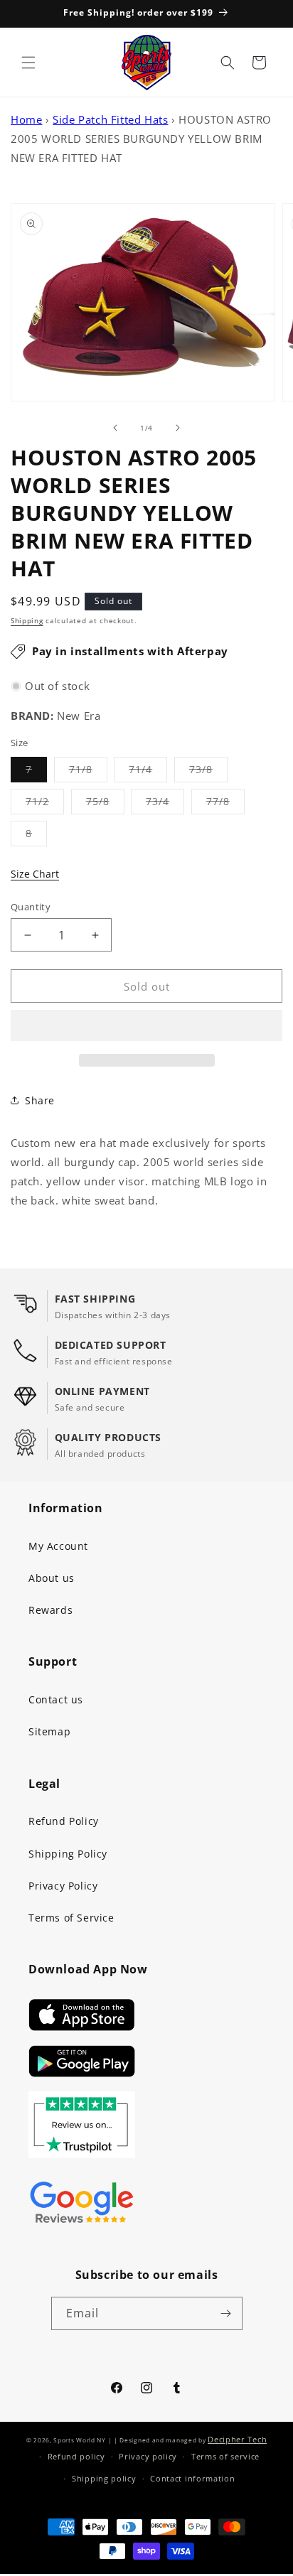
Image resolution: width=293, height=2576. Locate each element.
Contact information (192, 2478)
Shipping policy (104, 2478)
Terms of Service (71, 1918)
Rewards (50, 1610)
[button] (146, 1026)
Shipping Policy (68, 1854)
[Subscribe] (226, 2313)
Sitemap (49, 1731)
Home (26, 119)
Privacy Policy (63, 1886)
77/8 (225, 804)
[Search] (228, 63)
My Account (58, 1546)
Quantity (31, 907)
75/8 (105, 804)
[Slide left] (115, 428)
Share (40, 1100)
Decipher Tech (237, 2439)
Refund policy (76, 2456)
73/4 (165, 804)
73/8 (208, 772)
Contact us (56, 1699)
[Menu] (28, 63)
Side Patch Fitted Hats (110, 119)
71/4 (148, 772)
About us (52, 1578)
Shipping (27, 620)
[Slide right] (178, 428)
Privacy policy (148, 2456)
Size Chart (35, 874)
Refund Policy (64, 1821)
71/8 (88, 772)
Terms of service (225, 2456)
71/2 (45, 804)
